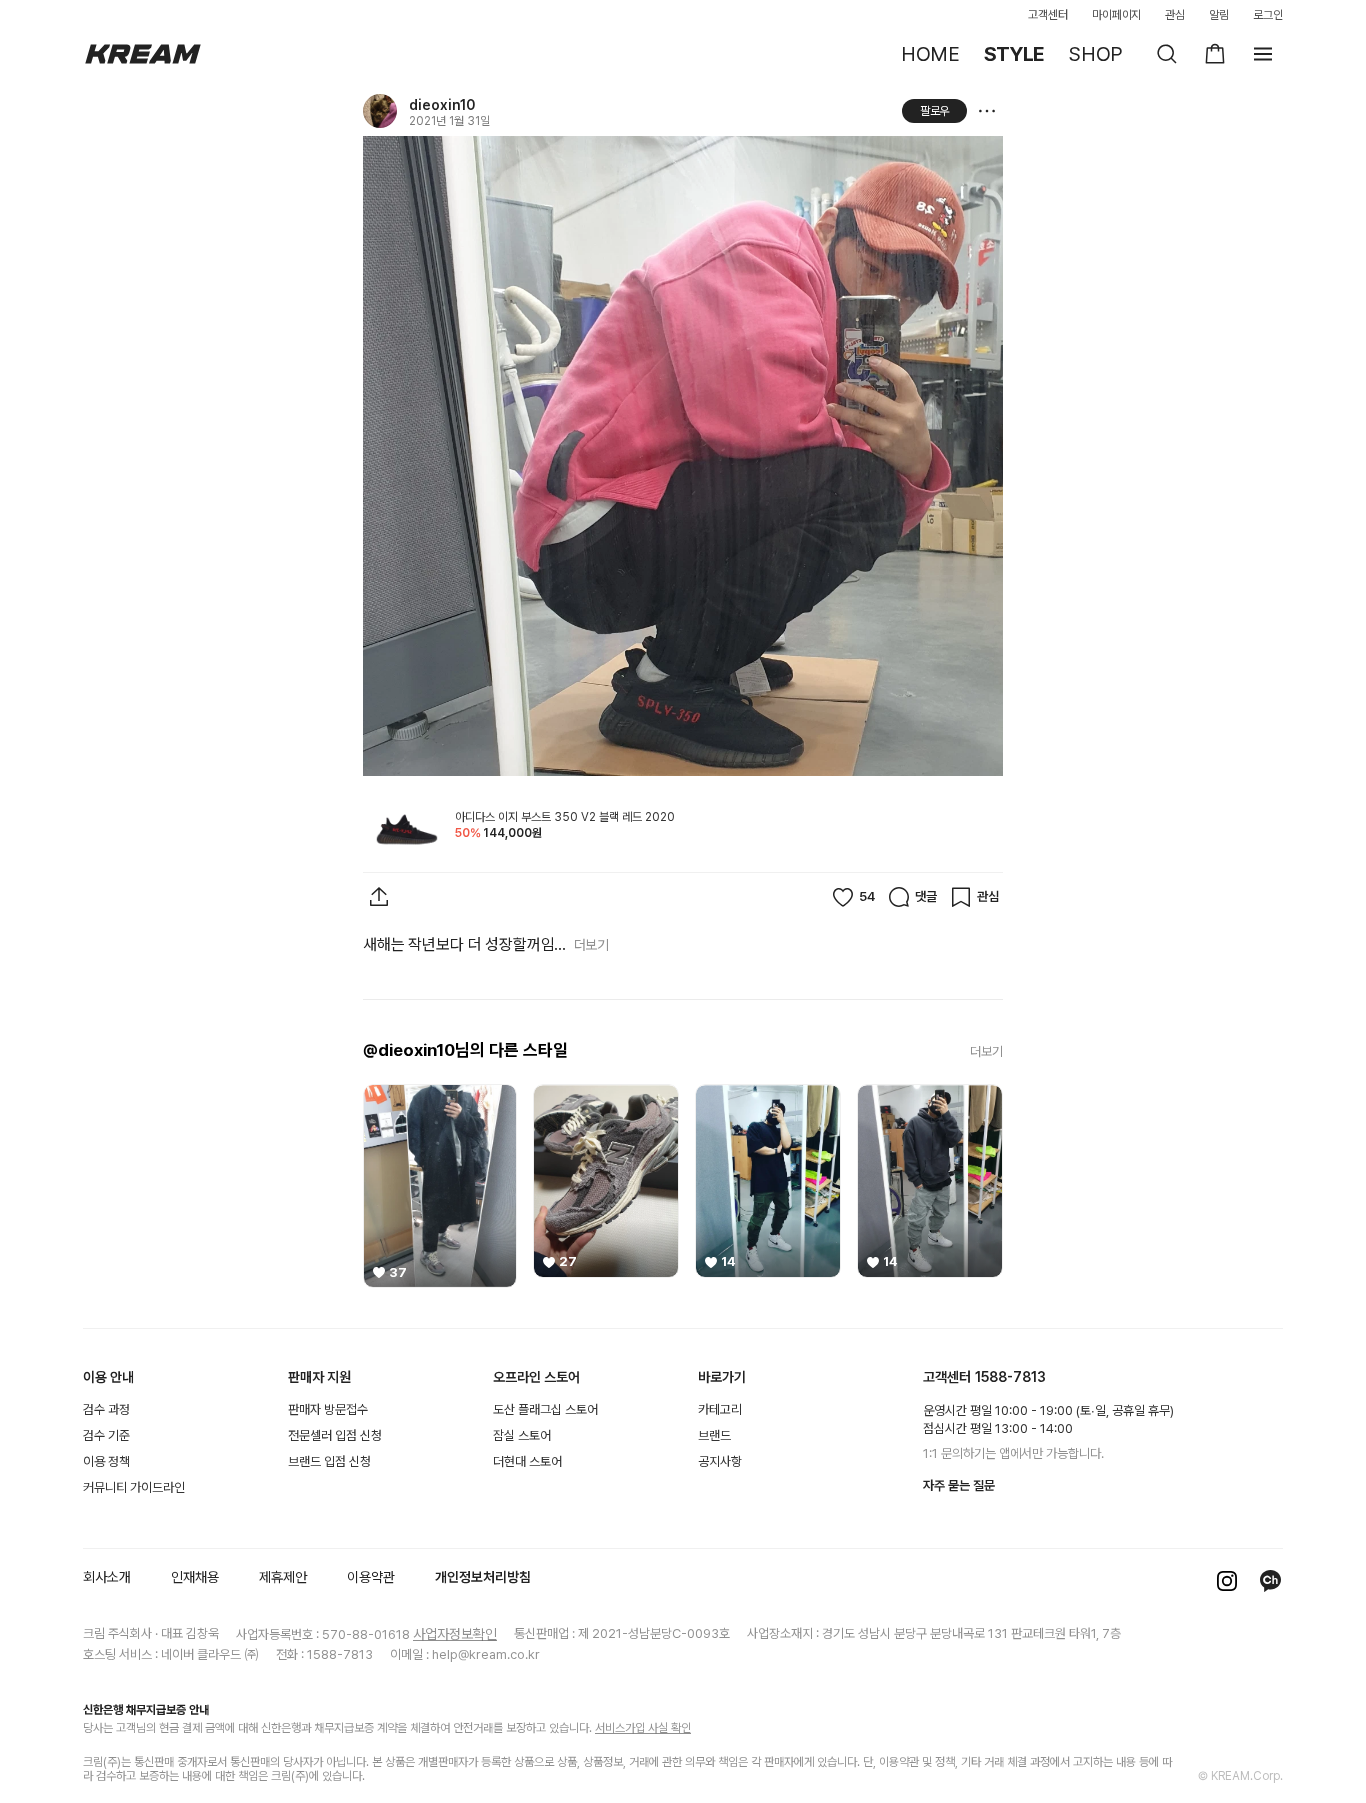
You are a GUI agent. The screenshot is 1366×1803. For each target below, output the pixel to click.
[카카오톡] (1271, 1581)
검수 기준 (106, 1435)
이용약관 (371, 1577)
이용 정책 (106, 1461)
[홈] (143, 54)
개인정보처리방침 (483, 1577)
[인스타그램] (1227, 1581)
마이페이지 (1117, 15)
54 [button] (867, 896)
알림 (1219, 15)
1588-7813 (1010, 1377)
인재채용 (195, 1577)
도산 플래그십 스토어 (545, 1409)
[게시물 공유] (379, 897)
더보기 (591, 945)
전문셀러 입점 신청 (335, 1435)
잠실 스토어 (522, 1435)
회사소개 (107, 1577)
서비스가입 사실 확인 (643, 1728)
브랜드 (714, 1435)
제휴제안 (283, 1577)
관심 (1175, 15)
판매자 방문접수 (328, 1409)
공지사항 (720, 1461)
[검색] (1167, 54)
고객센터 (1048, 15)
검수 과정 (106, 1409)
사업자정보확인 (455, 1634)
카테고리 (720, 1409)
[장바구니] (1215, 54)
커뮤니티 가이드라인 (134, 1487)
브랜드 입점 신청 (329, 1461)
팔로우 (935, 111)
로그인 (1268, 15)
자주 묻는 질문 (959, 1485)
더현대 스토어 (527, 1461)
